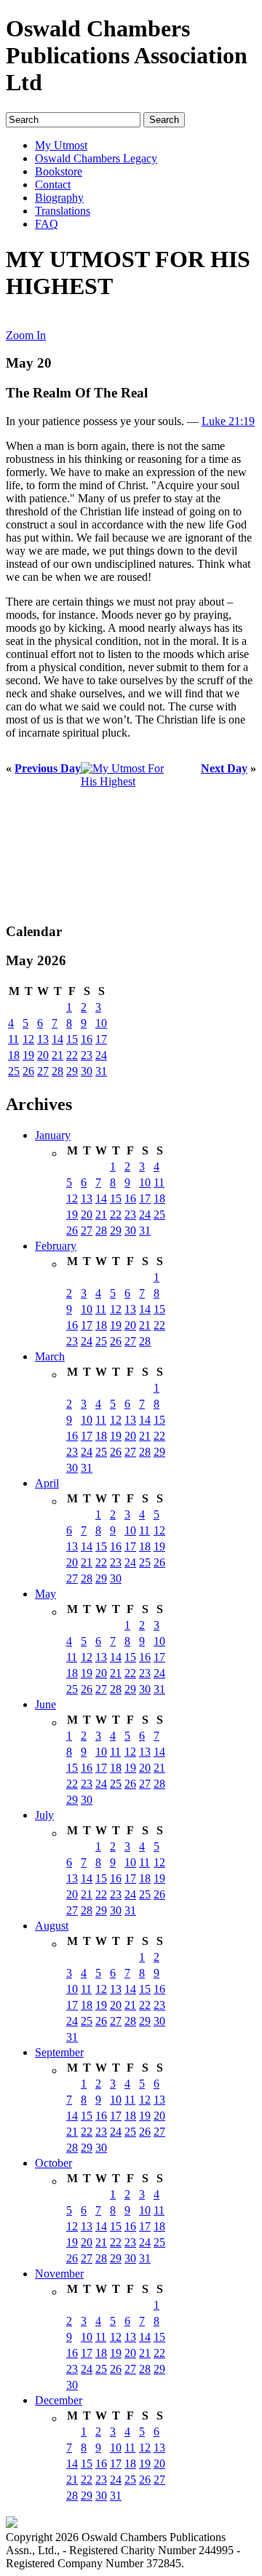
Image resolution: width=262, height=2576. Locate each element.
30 (87, 1071)
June (45, 1704)
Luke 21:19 (228, 421)
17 (101, 1039)
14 (57, 1039)
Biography (59, 198)
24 (101, 1055)
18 (14, 1055)
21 (57, 1055)
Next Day (224, 768)
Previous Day (48, 768)
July (44, 1815)
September (59, 2052)
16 (87, 1039)
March (50, 1356)
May (45, 1594)
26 (28, 1071)
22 (72, 1055)
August (52, 1926)
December (59, 2400)
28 (57, 1071)
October (53, 2163)
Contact (53, 185)
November (59, 2274)
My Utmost (61, 145)
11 (13, 1039)
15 (72, 1039)
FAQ (47, 224)
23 (87, 1055)
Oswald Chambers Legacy (96, 158)
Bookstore (59, 171)
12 (28, 1039)
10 (101, 1023)
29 (72, 1071)
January (53, 1135)
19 (28, 1055)
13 (43, 1039)
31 (101, 1071)
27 (43, 1071)
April (47, 1483)
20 (43, 1055)
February (56, 1246)
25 (14, 1071)
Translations (63, 211)
